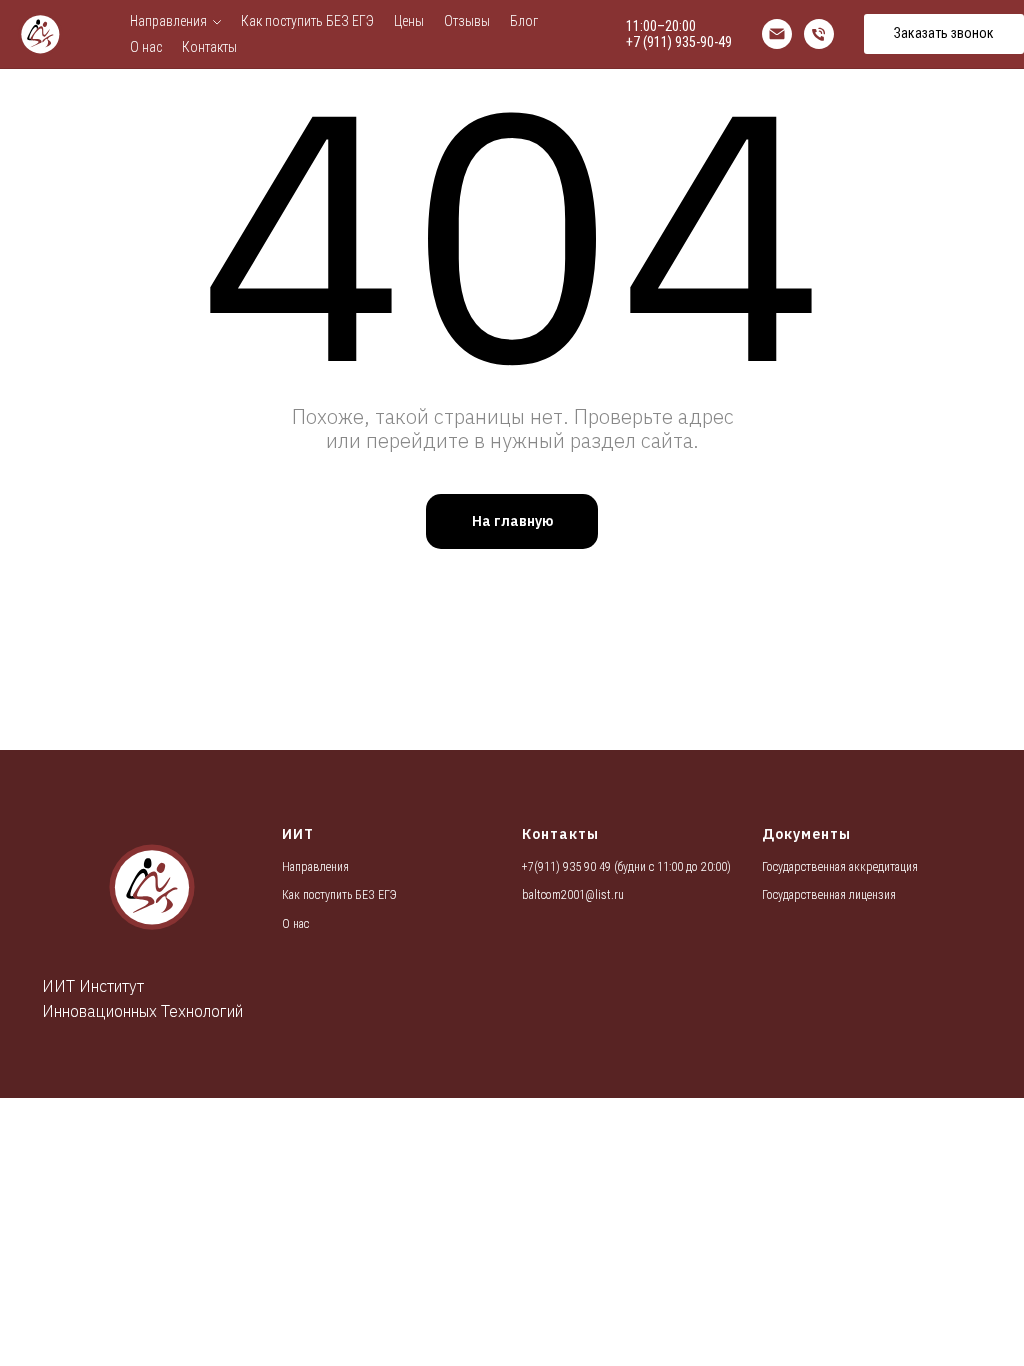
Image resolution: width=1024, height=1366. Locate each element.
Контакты (209, 47)
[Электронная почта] (777, 34)
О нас (146, 47)
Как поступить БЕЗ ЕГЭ (307, 21)
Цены (409, 21)
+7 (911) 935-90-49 (679, 42)
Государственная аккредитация (840, 867)
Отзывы (467, 21)
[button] (944, 34)
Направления (168, 21)
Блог (524, 21)
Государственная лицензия (829, 895)
